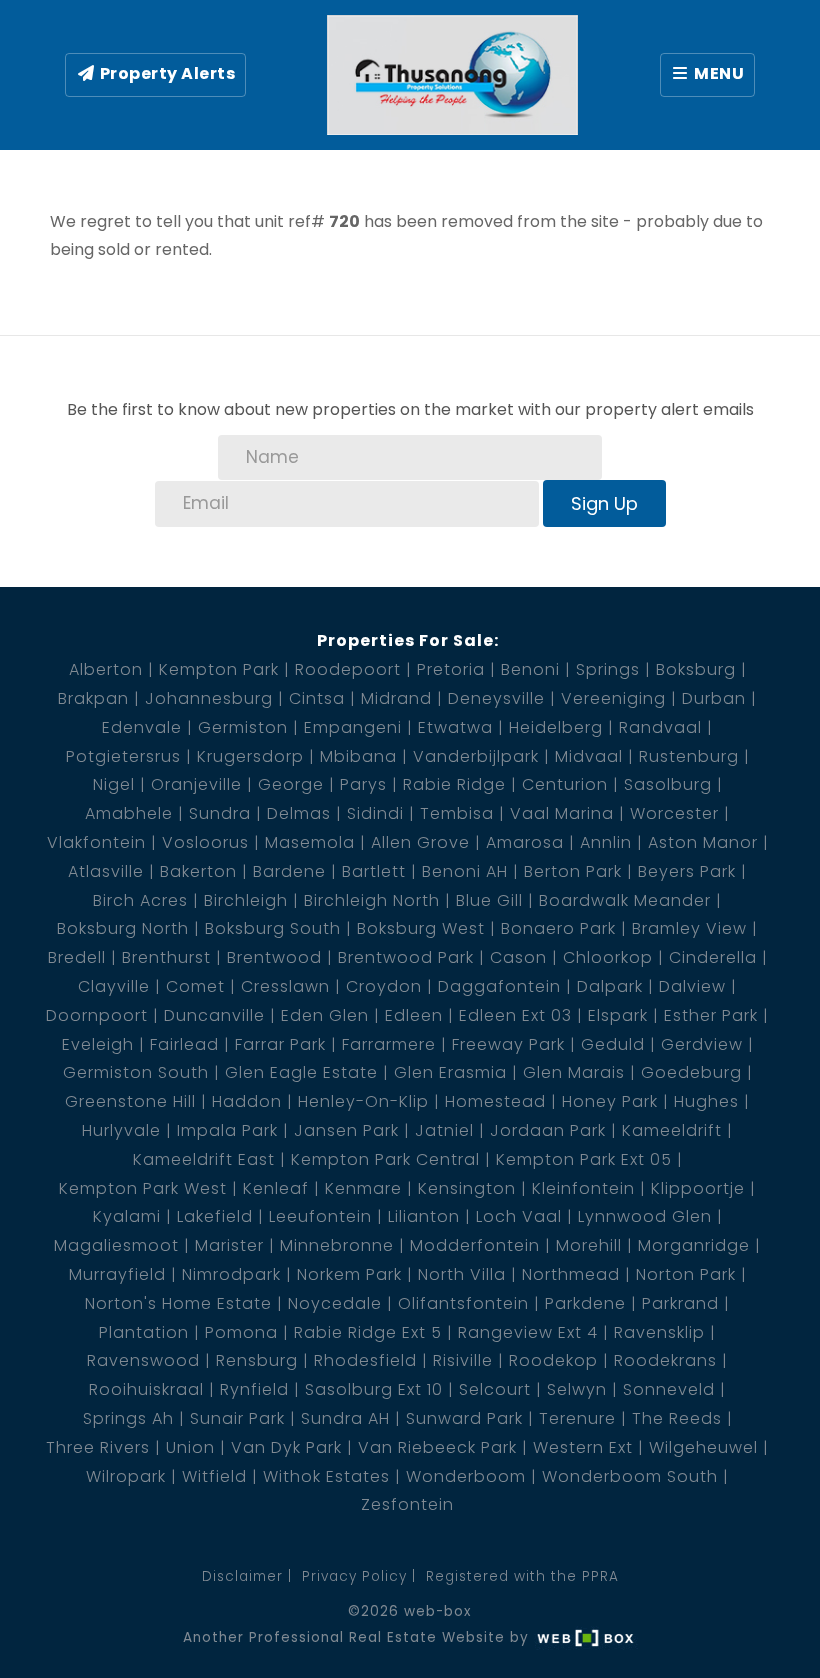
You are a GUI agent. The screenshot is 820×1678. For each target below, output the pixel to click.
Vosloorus (205, 842)
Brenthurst (166, 957)
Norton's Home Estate (178, 1303)
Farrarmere (389, 1044)
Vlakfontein (96, 842)
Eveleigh (98, 1044)
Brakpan (93, 698)
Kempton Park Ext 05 (584, 1159)
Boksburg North (123, 928)
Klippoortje (698, 1188)
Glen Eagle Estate (301, 1072)
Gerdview (702, 1044)
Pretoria (451, 669)
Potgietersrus (123, 756)
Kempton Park (219, 669)
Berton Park (573, 871)
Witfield (214, 1476)
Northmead (571, 1274)
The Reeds (677, 1418)
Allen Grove (420, 842)
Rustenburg (689, 756)
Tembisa (457, 813)
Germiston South (136, 1072)
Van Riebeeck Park (437, 1447)
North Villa (462, 1274)
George (291, 784)
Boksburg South (273, 928)
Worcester (674, 813)
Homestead (495, 1101)
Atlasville (106, 871)
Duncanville (214, 1015)
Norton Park (686, 1274)
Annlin (606, 842)
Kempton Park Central (385, 1159)
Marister (229, 1245)
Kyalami (127, 1216)
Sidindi (375, 813)
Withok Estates (326, 1476)
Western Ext (583, 1447)
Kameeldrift (672, 1130)
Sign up (604, 503)
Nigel (114, 784)
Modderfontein (475, 1245)
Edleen (414, 1015)
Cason (518, 957)
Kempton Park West (143, 1188)
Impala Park (227, 1130)
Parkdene (585, 1303)
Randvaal (660, 727)
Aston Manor (703, 842)
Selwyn (577, 1389)
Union (190, 1447)
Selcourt (495, 1389)
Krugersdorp (250, 756)
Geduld (613, 1044)
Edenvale (142, 727)
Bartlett (374, 871)
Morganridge (694, 1245)
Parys (363, 784)
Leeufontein (320, 1216)
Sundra (220, 813)
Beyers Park (687, 871)
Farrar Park (280, 1044)
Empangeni (353, 727)
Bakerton (198, 871)
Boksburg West (421, 928)
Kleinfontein (583, 1188)
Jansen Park (346, 1130)
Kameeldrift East (204, 1159)
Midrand (396, 698)
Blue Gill (489, 900)
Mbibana (358, 756)
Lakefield (215, 1216)
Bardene (289, 871)
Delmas (299, 813)
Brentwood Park (406, 957)
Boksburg (696, 669)
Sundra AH (345, 1418)
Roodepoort (348, 669)
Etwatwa (455, 727)
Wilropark (126, 1476)
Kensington (467, 1188)
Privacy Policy (354, 1576)
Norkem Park (349, 1274)
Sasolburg (668, 784)
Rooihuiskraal (146, 1389)
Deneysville (496, 698)
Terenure (577, 1418)
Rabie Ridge (454, 784)
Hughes (706, 1101)
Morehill (589, 1245)
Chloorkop (608, 957)
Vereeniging (613, 698)
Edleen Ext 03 (515, 1015)
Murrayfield (117, 1274)
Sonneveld (669, 1389)
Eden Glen (325, 1015)
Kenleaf (276, 1188)
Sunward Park (464, 1418)
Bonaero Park (558, 928)
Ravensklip (659, 1332)
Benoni (530, 669)
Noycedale (335, 1303)
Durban (714, 698)
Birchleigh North (372, 900)
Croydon (384, 986)
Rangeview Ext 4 (528, 1332)
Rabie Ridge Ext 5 (368, 1332)
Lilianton (424, 1216)
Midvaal (589, 756)
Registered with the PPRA (522, 1576)
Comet (195, 986)
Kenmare (363, 1188)
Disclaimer (242, 1576)
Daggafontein (499, 986)
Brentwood (274, 957)
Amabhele (129, 813)
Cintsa (317, 698)
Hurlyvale (121, 1130)
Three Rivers (98, 1447)
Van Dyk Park (286, 1447)
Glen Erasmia (450, 1072)
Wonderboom (466, 1476)
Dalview (692, 986)
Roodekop (553, 1360)
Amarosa (525, 842)
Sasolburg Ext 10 (374, 1389)
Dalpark (610, 986)
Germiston (243, 727)
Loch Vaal (519, 1216)
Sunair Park (237, 1418)
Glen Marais (574, 1072)
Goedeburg (691, 1072)
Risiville (463, 1360)
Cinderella (713, 957)
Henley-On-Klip (363, 1101)
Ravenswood (143, 1360)
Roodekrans (665, 1360)
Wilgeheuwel (703, 1447)
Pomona (241, 1332)
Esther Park (711, 1015)
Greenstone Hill (130, 1101)
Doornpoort (97, 1015)
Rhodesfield (365, 1360)
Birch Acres (140, 900)
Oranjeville (196, 784)
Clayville (114, 986)
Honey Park (610, 1101)
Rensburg (257, 1360)
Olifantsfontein (463, 1303)
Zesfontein (407, 1504)
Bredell (77, 957)
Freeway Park (508, 1044)
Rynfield (254, 1389)
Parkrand (680, 1303)
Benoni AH (465, 871)
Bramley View (689, 928)
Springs (608, 669)
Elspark (618, 1015)
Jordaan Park (548, 1130)
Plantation (144, 1332)
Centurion (565, 784)
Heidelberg (556, 727)
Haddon (247, 1101)
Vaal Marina (562, 813)
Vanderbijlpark (476, 756)
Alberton (106, 669)
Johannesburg (209, 698)
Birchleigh (246, 900)
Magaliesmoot (116, 1245)
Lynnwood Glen (645, 1216)
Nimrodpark (231, 1274)
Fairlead (184, 1044)
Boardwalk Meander (625, 900)
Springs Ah (128, 1418)
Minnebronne (337, 1245)
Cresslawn (285, 986)
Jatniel (444, 1130)
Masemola (310, 842)
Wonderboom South (630, 1476)
